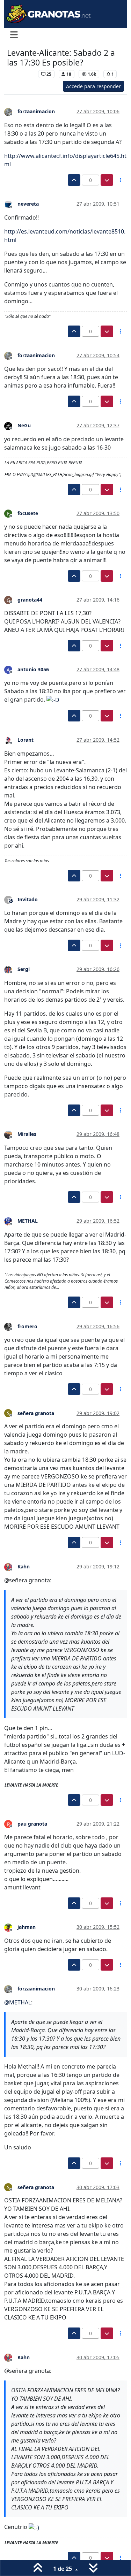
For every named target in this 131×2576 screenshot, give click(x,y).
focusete (28, 513)
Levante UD (21, 74)
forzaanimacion (36, 111)
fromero (27, 1326)
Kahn (24, 1566)
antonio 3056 (33, 669)
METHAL (28, 1221)
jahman (27, 1927)
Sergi (24, 969)
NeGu (24, 425)
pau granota (32, 1824)
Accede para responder (93, 86)
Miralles (27, 1134)
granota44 (30, 600)
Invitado (28, 899)
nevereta (28, 204)
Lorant (26, 740)
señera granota (36, 1413)
